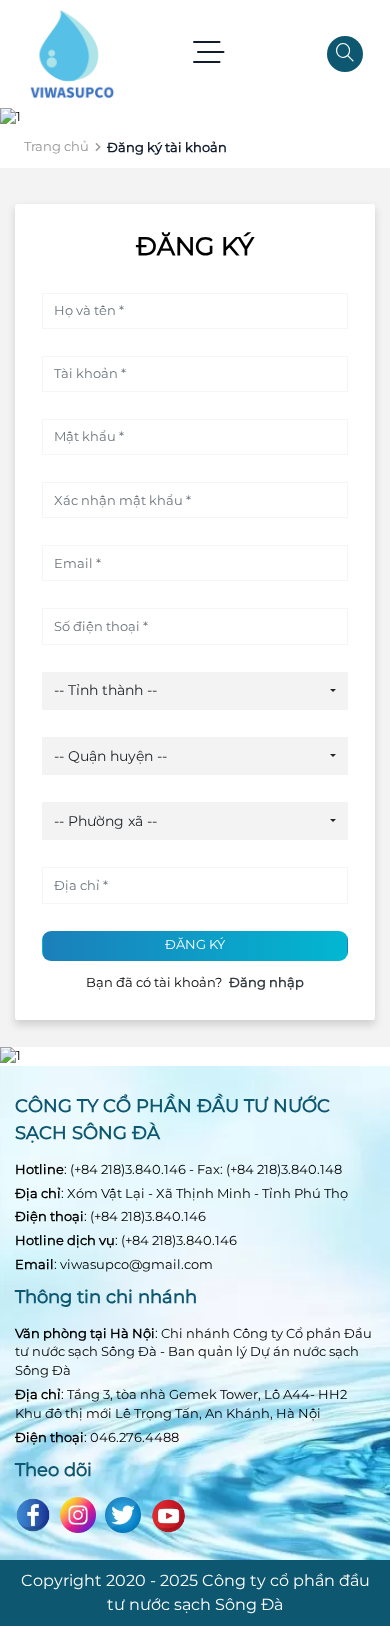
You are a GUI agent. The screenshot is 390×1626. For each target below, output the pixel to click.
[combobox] (195, 691)
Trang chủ (56, 146)
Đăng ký (195, 944)
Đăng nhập (266, 982)
